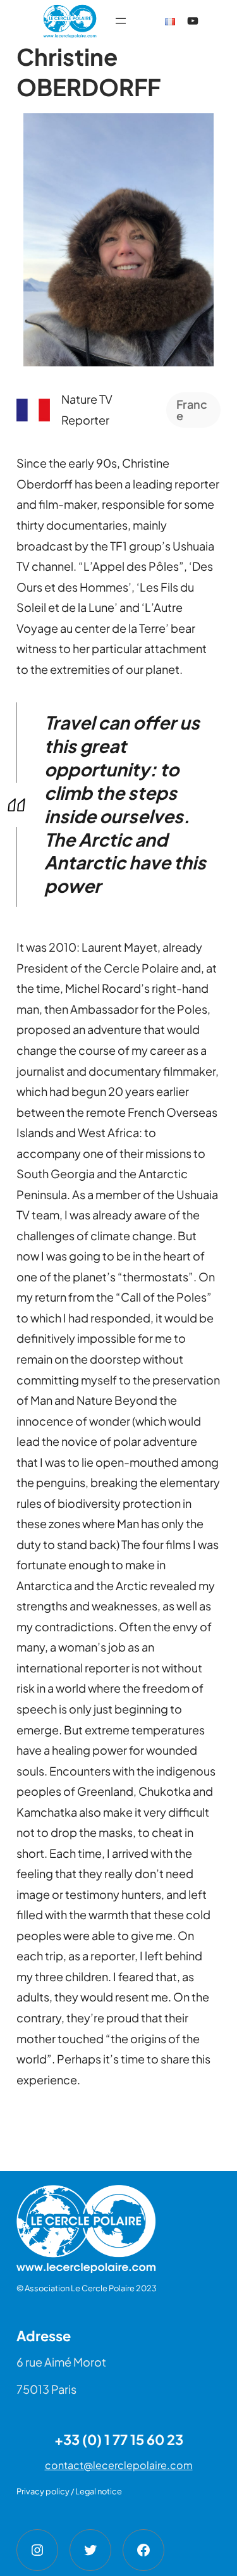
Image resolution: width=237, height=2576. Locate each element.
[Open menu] (121, 21)
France (192, 410)
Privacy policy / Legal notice (69, 2491)
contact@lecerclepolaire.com (119, 2465)
